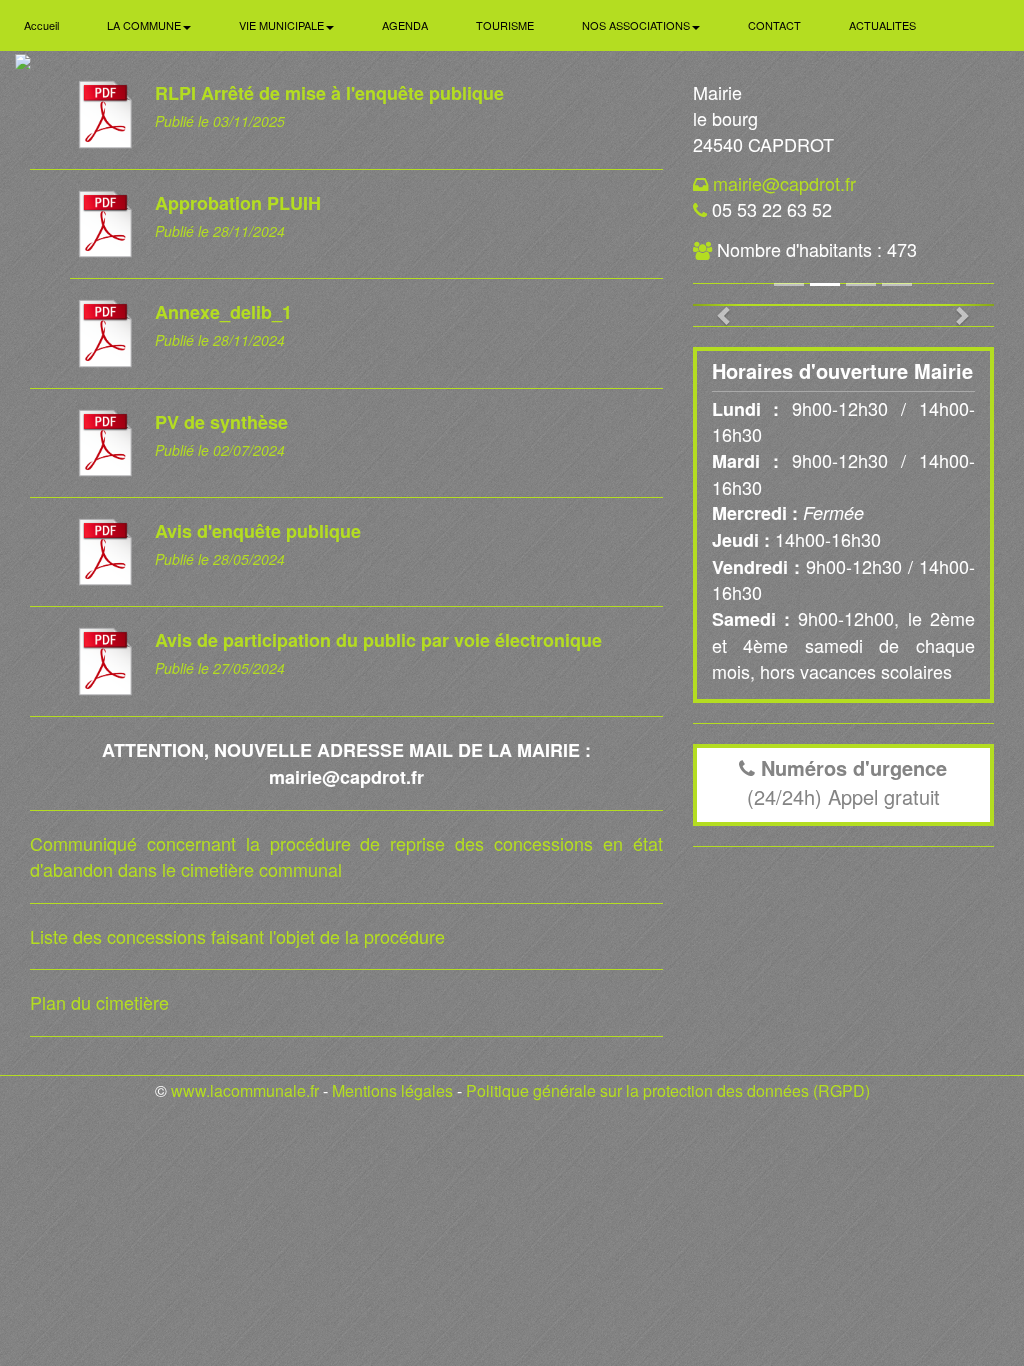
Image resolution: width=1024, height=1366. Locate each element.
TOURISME (505, 25)
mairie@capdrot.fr (784, 183)
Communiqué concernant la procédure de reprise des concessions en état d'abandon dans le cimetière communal (346, 856)
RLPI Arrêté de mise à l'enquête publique (329, 93)
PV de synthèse (221, 422)
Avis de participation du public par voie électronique (378, 640)
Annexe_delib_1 (223, 312)
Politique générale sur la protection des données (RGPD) (668, 1090)
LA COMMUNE (145, 25)
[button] (715, 305)
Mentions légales (392, 1090)
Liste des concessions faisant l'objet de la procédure (237, 936)
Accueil (41, 25)
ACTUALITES (882, 25)
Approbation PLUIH (238, 203)
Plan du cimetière (99, 1002)
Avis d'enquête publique (258, 531)
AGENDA (405, 25)
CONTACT (774, 25)
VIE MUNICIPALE (283, 25)
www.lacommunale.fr (245, 1090)
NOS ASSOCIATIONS (637, 25)
